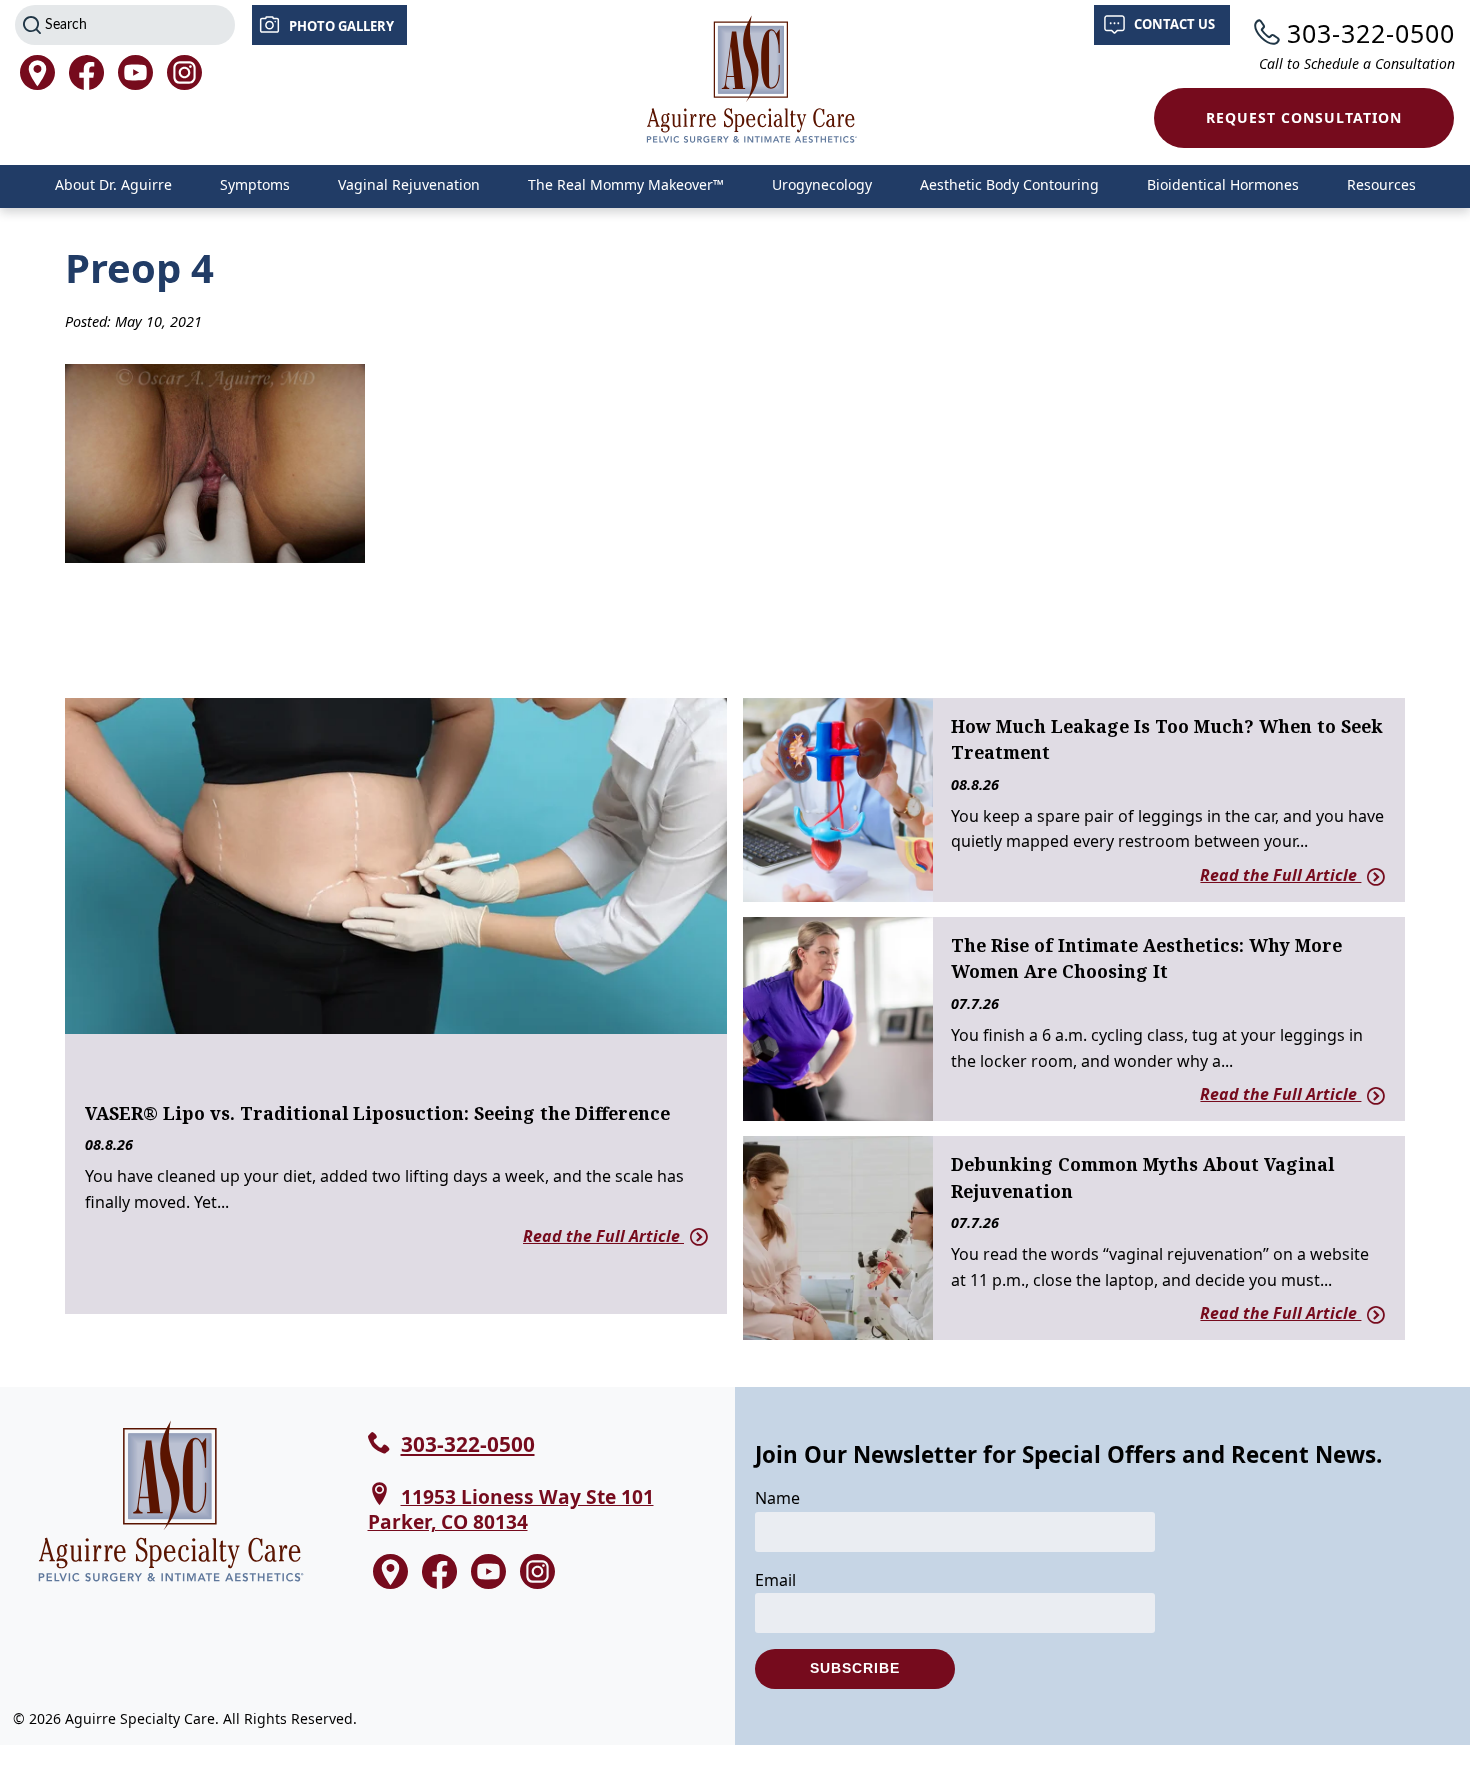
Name (777, 1498)
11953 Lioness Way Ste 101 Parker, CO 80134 (511, 1509)
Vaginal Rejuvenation (409, 184)
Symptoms (255, 184)
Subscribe (855, 1668)
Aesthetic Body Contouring (1009, 184)
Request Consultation (1304, 117)
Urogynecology (822, 184)
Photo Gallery (341, 26)
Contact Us (1174, 24)
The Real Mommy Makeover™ (626, 184)
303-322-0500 (1371, 33)
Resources (1381, 184)
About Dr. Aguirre (113, 184)
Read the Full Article (603, 1236)
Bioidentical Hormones (1223, 184)
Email (775, 1580)
